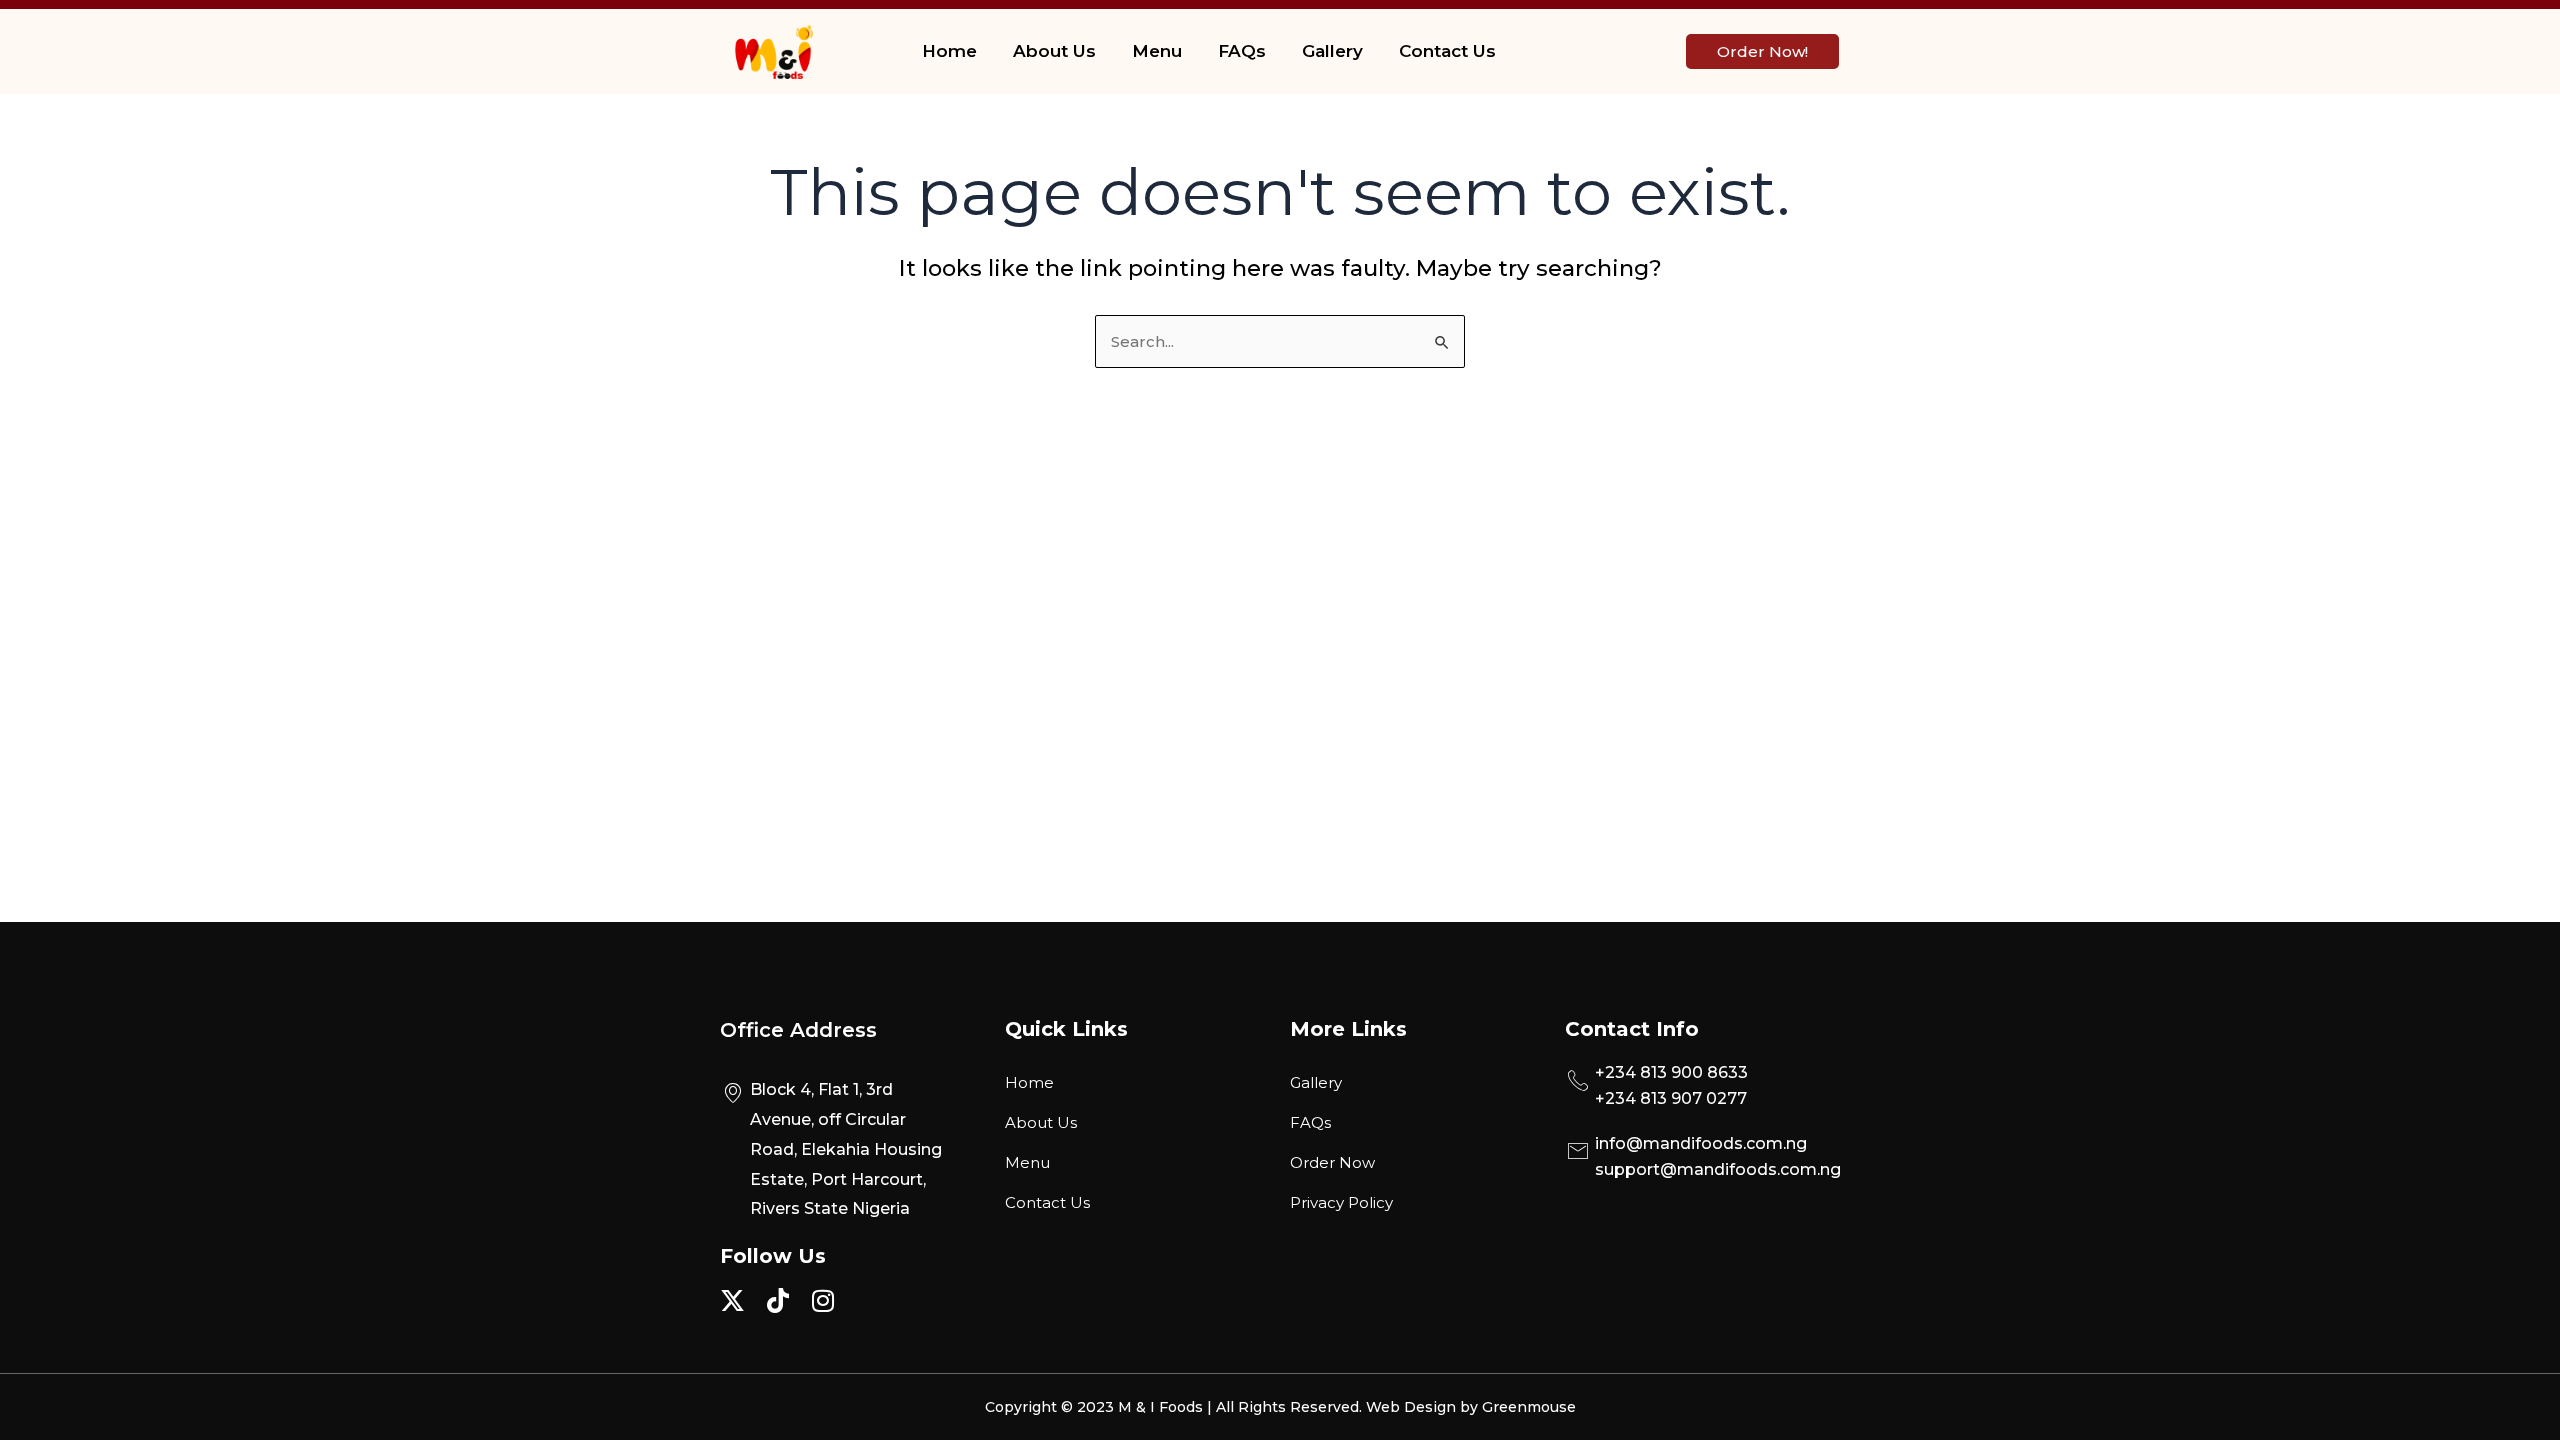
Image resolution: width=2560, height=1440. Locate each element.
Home (949, 51)
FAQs (1242, 51)
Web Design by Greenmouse (1471, 1407)
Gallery (1332, 51)
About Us (1054, 51)
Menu (1157, 51)
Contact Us (1447, 51)
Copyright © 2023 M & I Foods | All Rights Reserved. (1175, 1407)
